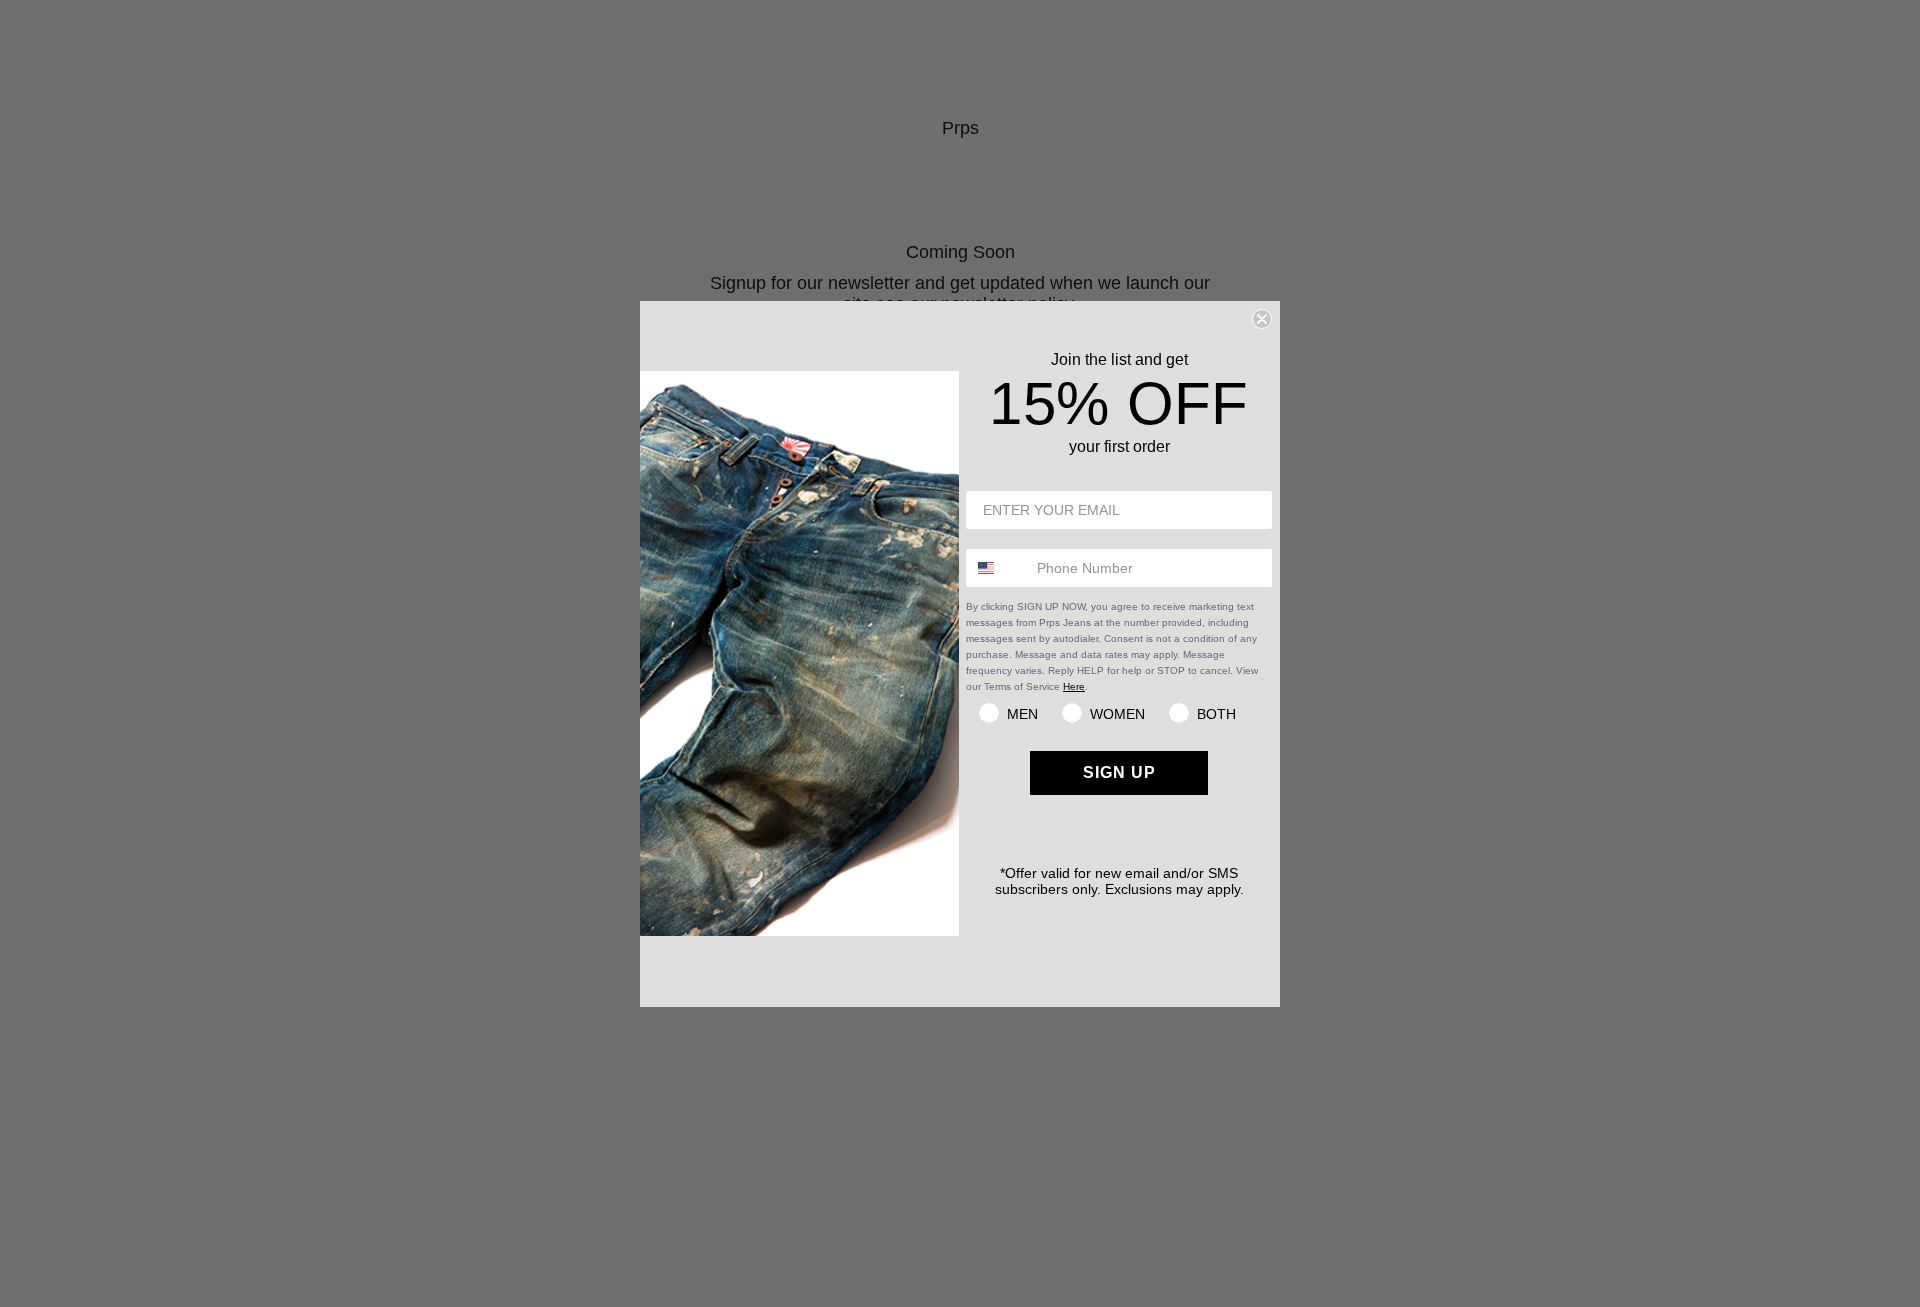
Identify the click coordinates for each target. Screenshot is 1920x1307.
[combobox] (997, 568)
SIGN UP (1119, 772)
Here (1074, 686)
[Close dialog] (1262, 319)
